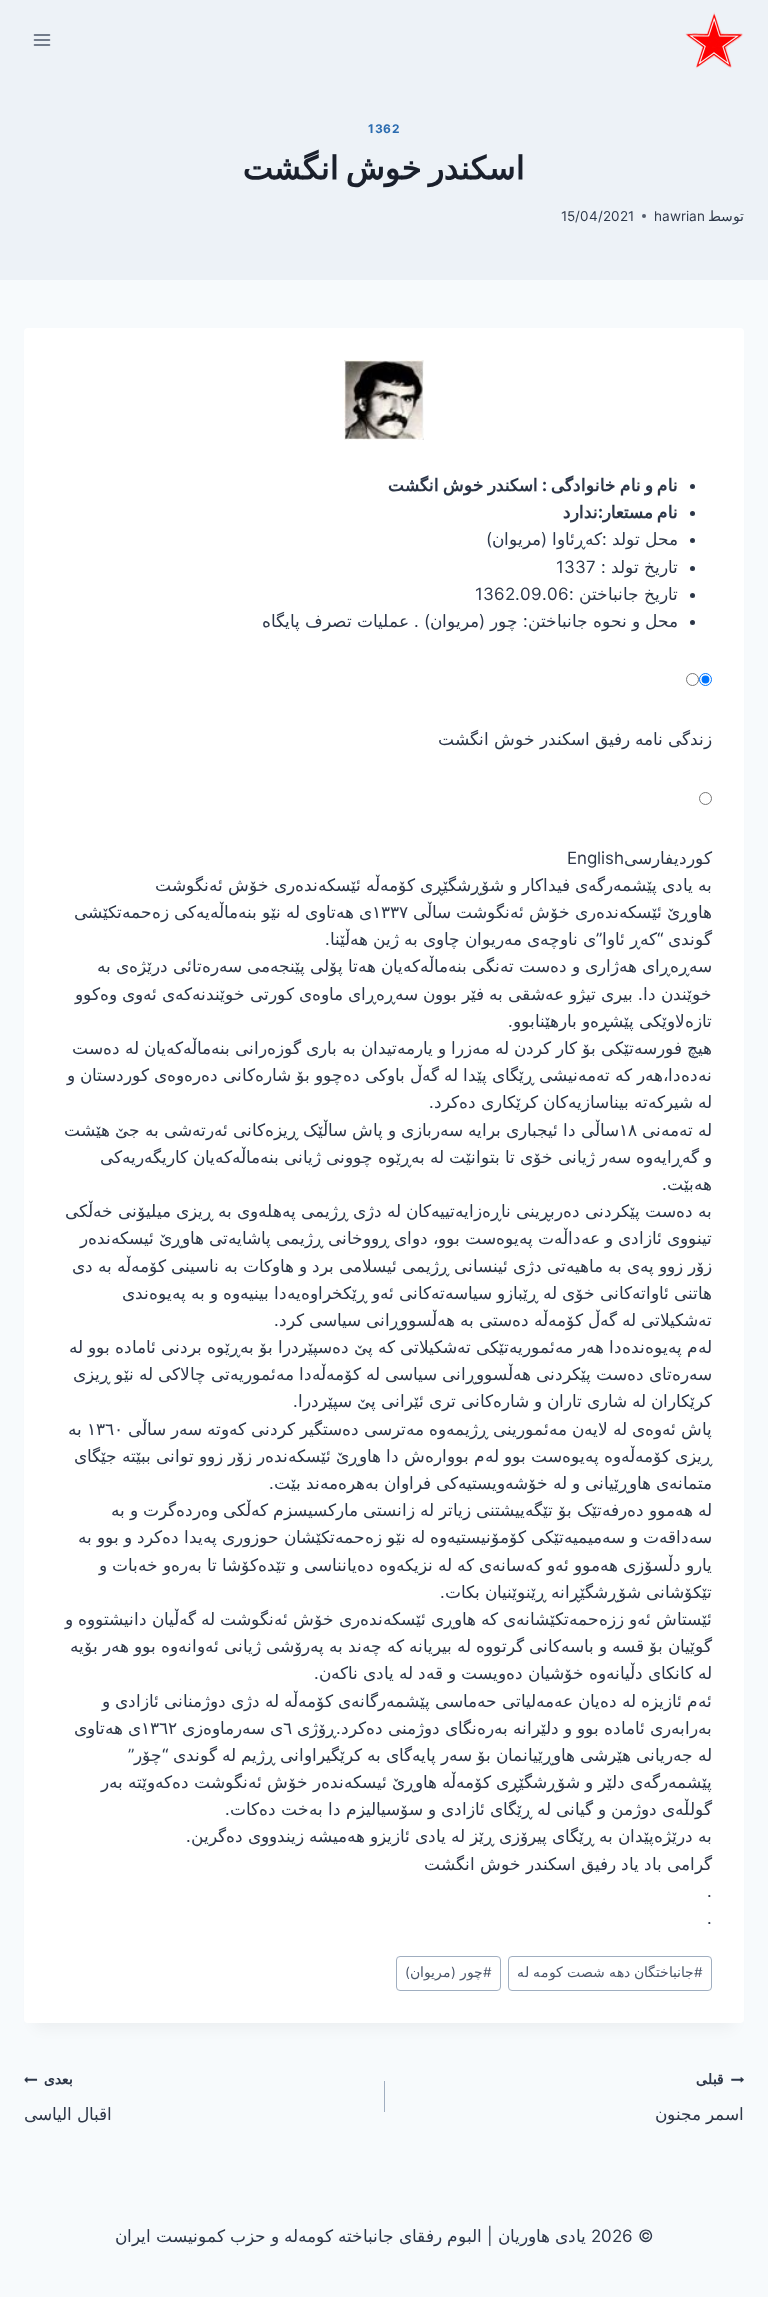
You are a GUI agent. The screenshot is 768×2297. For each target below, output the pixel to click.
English (595, 858)
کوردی (693, 858)
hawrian (679, 216)
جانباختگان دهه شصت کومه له (610, 1972)
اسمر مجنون (699, 2097)
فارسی (649, 858)
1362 (383, 128)
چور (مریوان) (448, 1972)
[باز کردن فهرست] (42, 39)
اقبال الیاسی (68, 2097)
